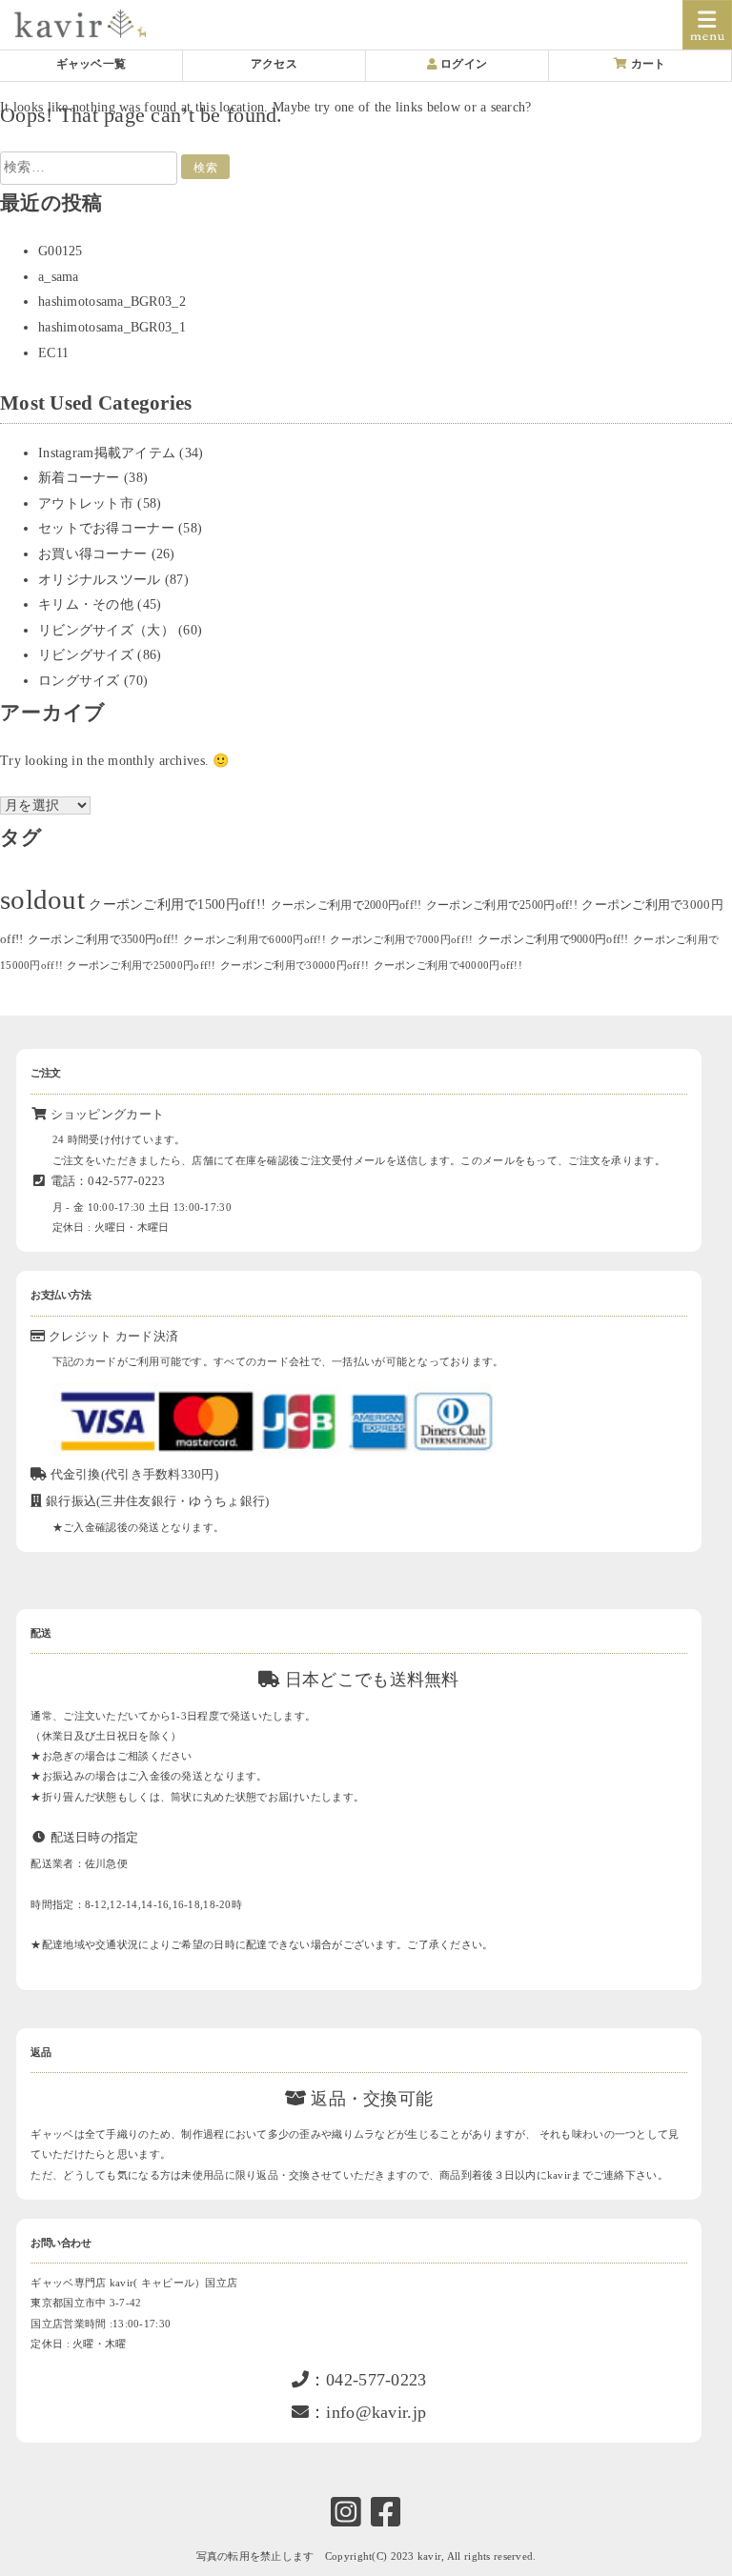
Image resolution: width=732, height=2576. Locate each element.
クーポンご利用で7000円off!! (401, 940)
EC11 (53, 353)
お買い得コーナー (92, 554)
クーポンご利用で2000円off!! (346, 905)
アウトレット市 (86, 503)
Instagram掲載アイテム (107, 453)
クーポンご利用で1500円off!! (177, 905)
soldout (42, 899)
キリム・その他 (86, 604)
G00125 (61, 251)
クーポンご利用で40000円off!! (448, 966)
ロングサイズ (79, 681)
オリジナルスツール (100, 580)
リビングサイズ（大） (106, 630)
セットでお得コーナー (106, 528)
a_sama (59, 277)
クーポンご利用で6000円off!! (254, 940)
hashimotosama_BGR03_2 (112, 302)
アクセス (274, 64)
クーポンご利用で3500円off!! (103, 939)
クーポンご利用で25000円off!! (141, 966)
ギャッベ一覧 (91, 64)
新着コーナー (79, 478)
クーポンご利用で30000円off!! (295, 966)
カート (647, 64)
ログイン (462, 64)
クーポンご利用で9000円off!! (553, 939)
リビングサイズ (86, 655)
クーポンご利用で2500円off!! (502, 905)
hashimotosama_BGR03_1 (112, 327)
